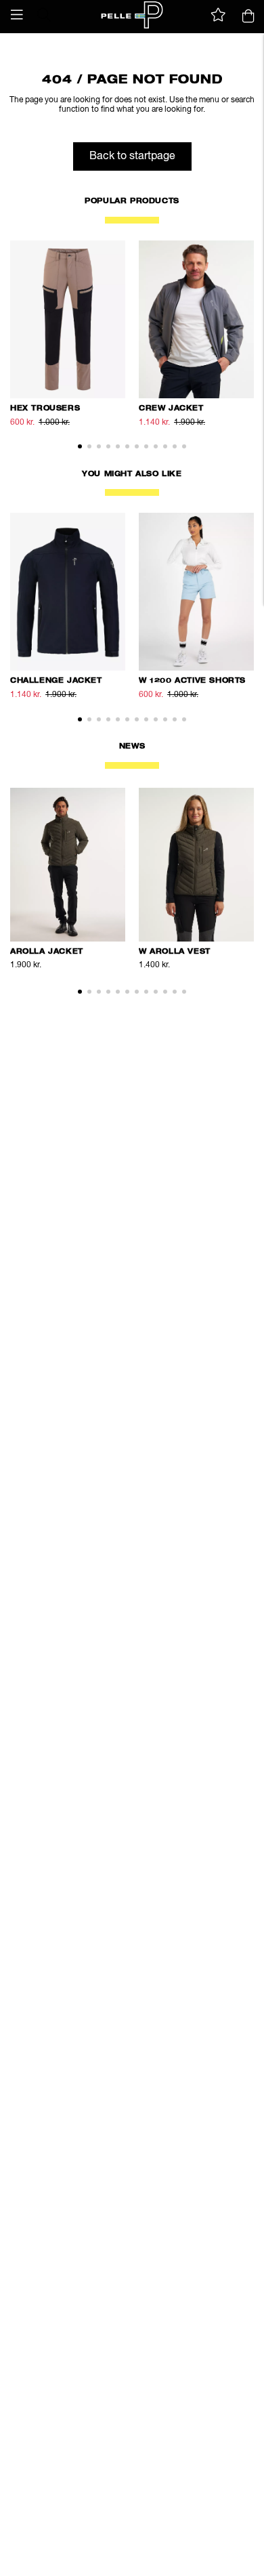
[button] (17, 15)
